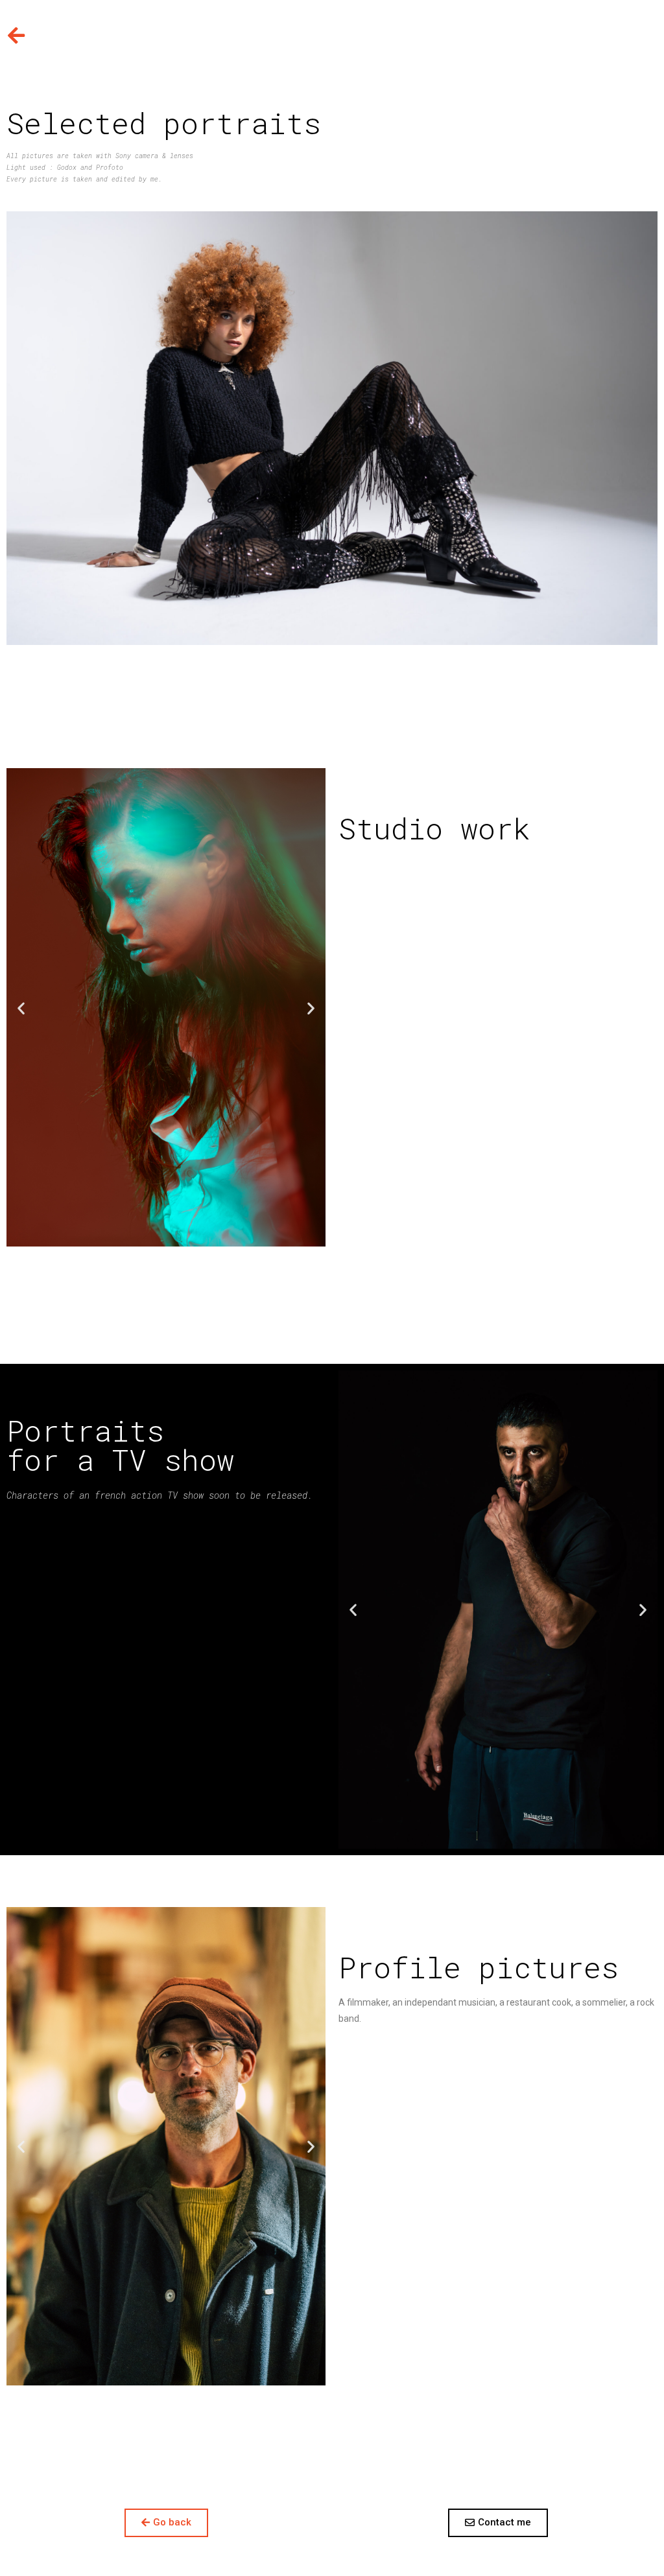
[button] (21, 1008)
